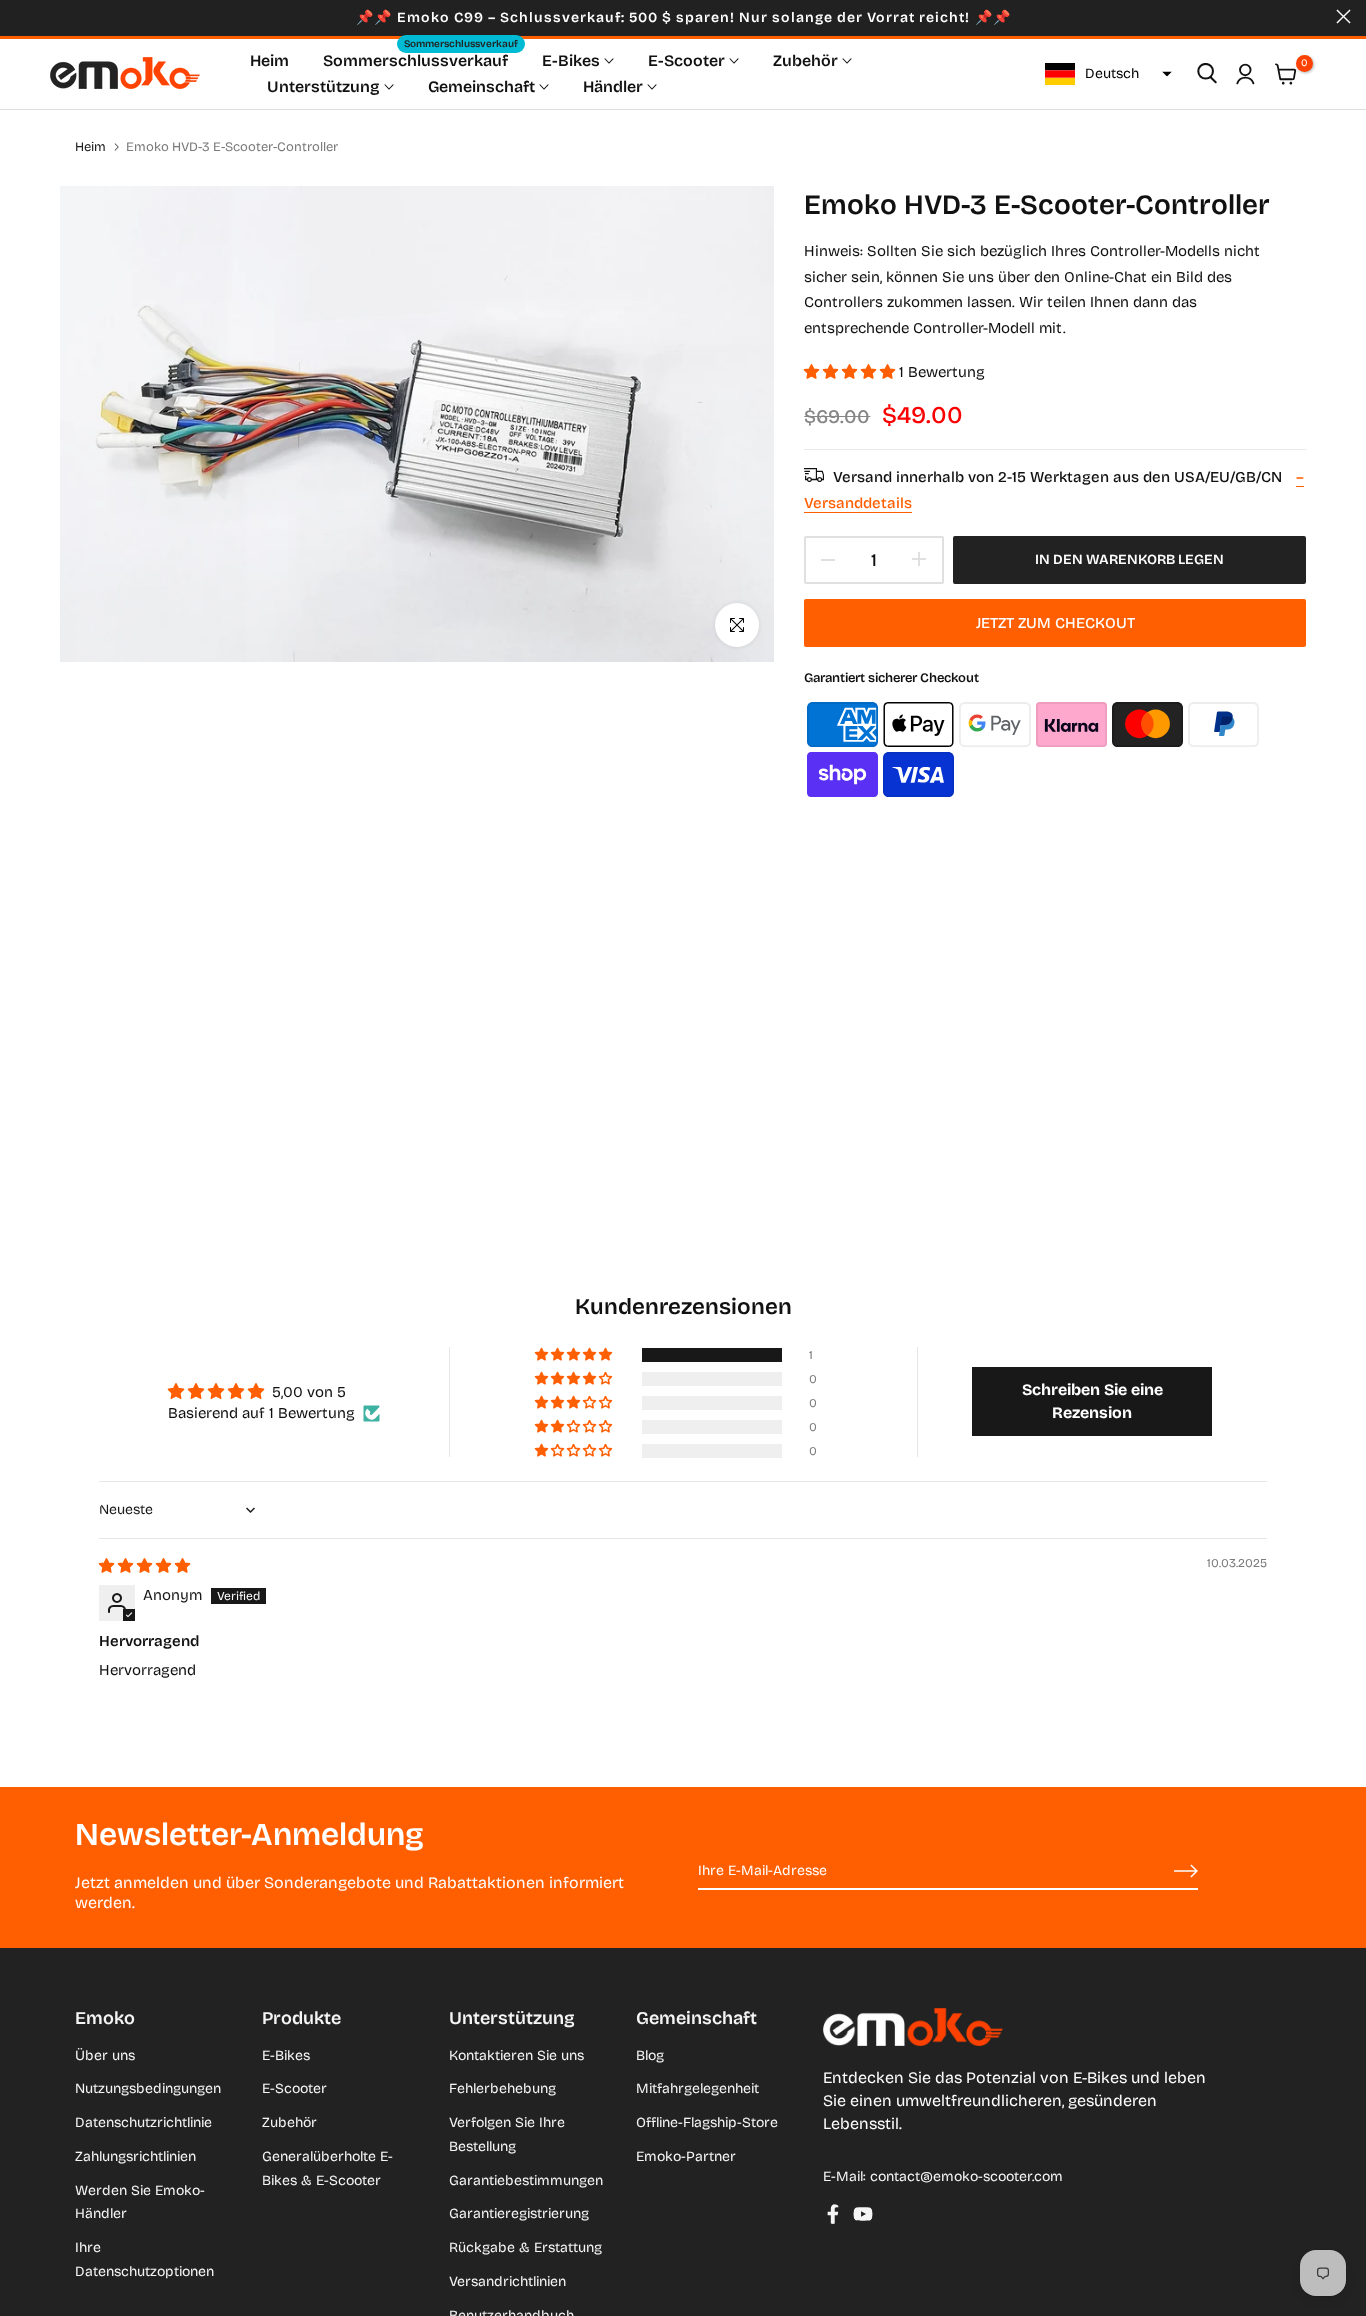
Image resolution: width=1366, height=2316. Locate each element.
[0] (1286, 74)
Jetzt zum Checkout (1055, 623)
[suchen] (1207, 74)
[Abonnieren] (1163, 1872)
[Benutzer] (1245, 74)
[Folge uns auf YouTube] (863, 2214)
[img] (144, 1566)
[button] (1106, 74)
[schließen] (22, 16)
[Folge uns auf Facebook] (833, 2214)
